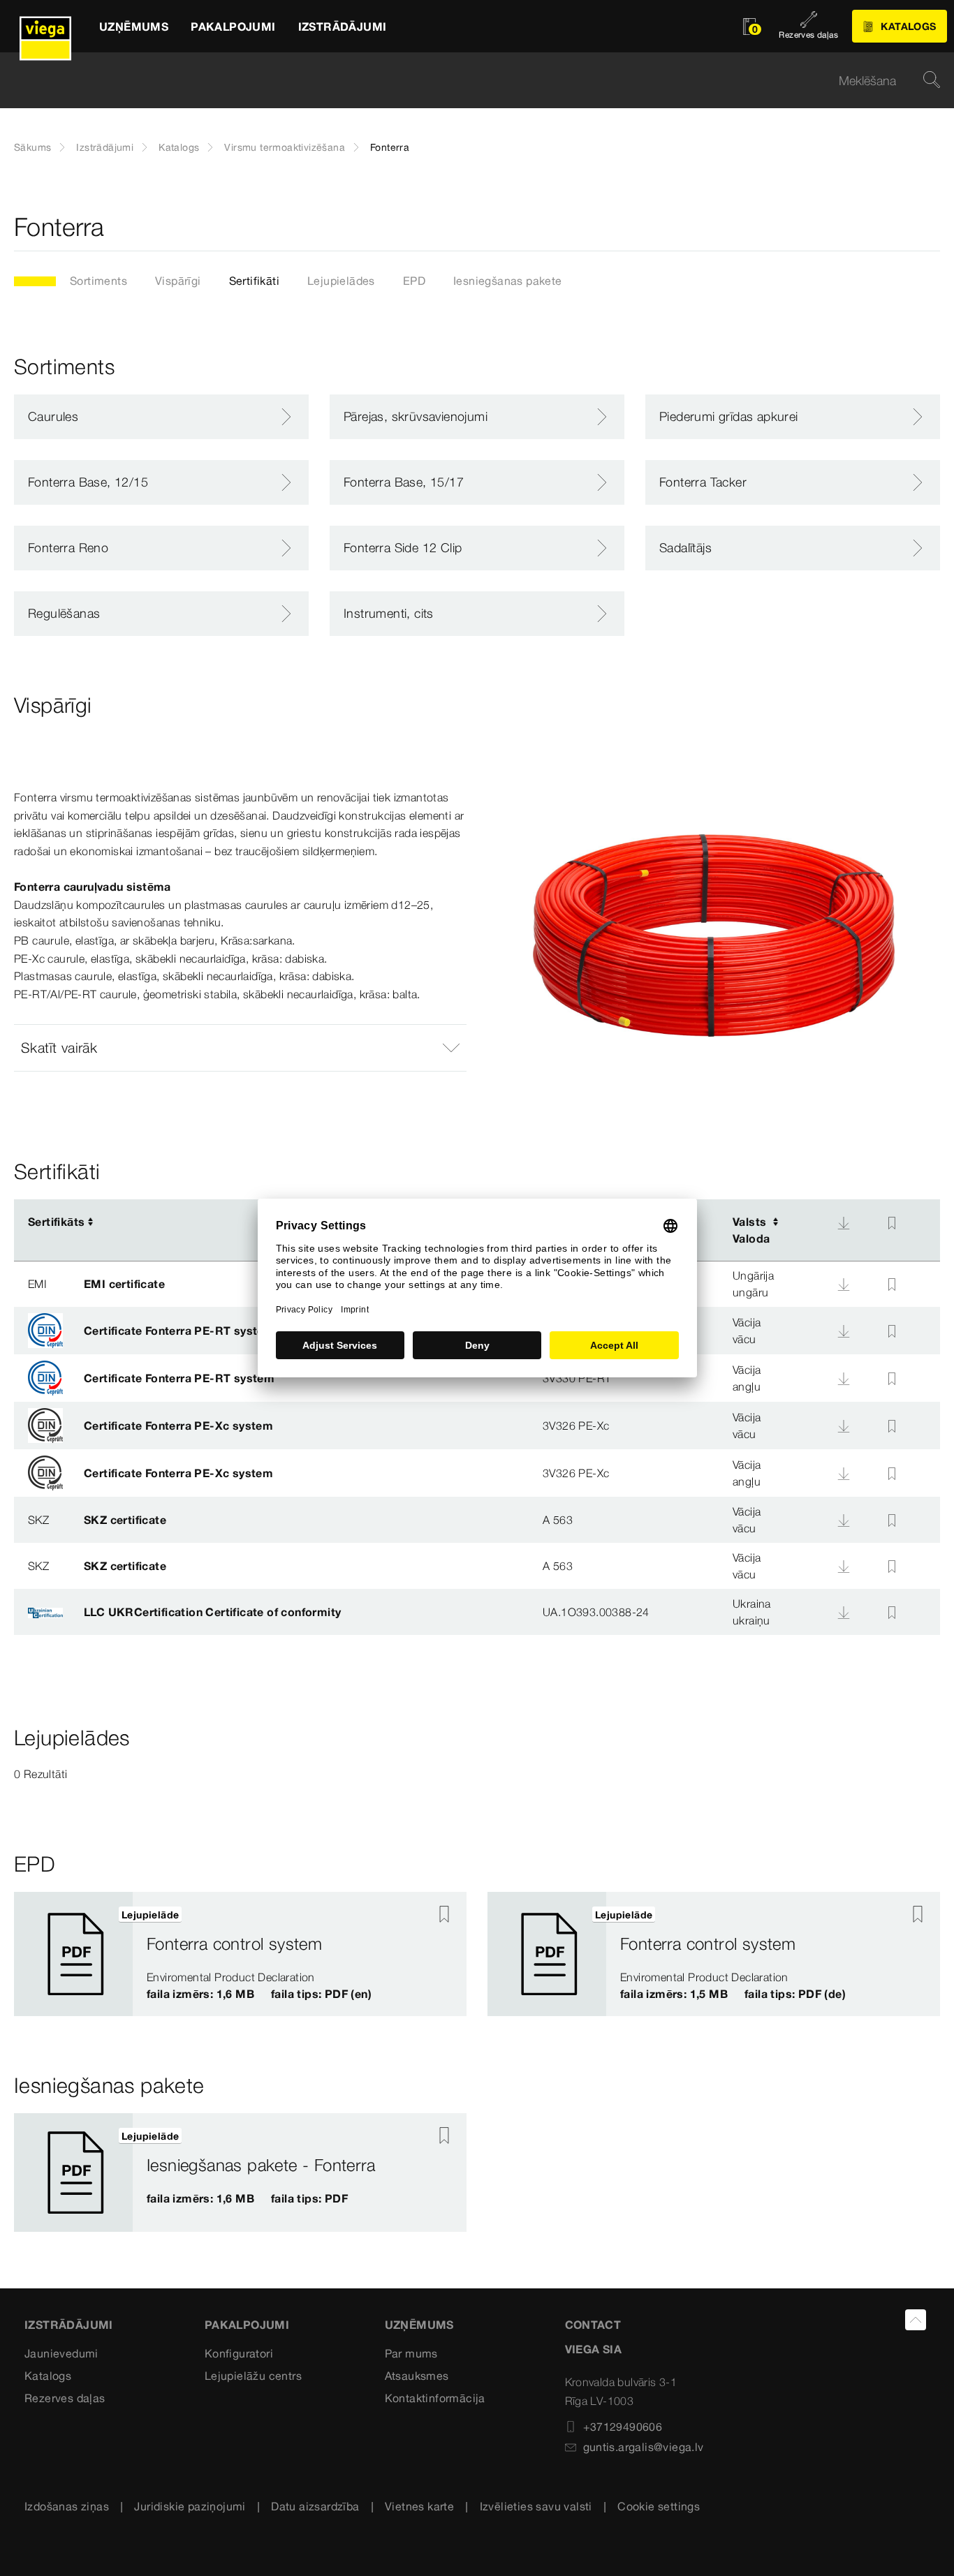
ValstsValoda (751, 1230)
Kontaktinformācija (435, 2398)
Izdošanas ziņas (67, 2506)
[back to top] (916, 2320)
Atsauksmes (417, 2376)
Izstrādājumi (105, 147)
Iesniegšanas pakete (508, 281)
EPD (414, 281)
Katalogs (179, 147)
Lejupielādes (341, 281)
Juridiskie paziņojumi (190, 2506)
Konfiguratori (239, 2353)
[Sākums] (45, 26)
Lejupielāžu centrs (253, 2376)
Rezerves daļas (65, 2398)
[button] (240, 1048)
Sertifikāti (254, 281)
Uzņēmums (419, 2325)
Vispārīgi (178, 281)
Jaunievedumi (61, 2353)
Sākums (32, 147)
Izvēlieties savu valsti (536, 2506)
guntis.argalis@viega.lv (644, 2447)
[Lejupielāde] (844, 1223)
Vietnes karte (419, 2506)
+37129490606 (623, 2427)
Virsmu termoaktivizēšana (285, 147)
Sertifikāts (56, 1222)
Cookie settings (659, 2506)
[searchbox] (465, 81)
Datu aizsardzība (315, 2506)
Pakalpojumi (247, 2325)
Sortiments (98, 281)
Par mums (411, 2353)
